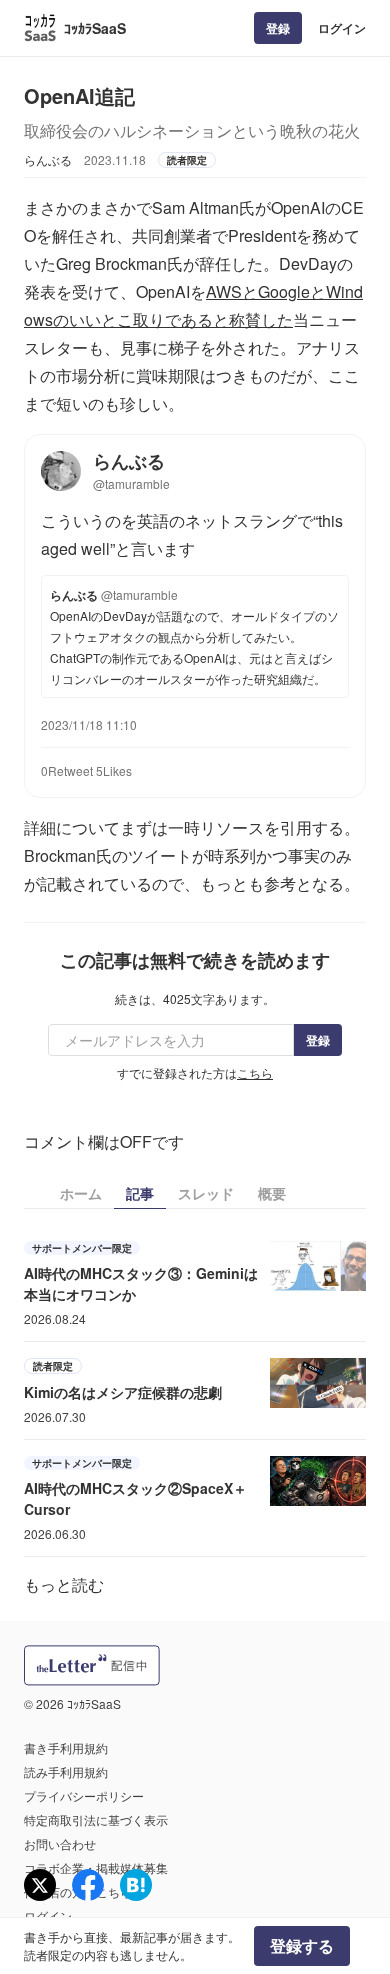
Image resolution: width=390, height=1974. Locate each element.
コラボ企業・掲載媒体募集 (96, 1867)
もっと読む (64, 1584)
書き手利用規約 (66, 1747)
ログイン (342, 28)
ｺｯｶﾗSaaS (95, 28)
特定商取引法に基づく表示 (96, 1819)
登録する (302, 1945)
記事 (140, 1193)
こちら (255, 1072)
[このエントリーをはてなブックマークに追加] (136, 1885)
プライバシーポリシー (84, 1795)
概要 (272, 1193)
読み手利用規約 (66, 1771)
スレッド (206, 1193)
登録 (278, 28)
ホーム (81, 1193)
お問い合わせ (60, 1843)
